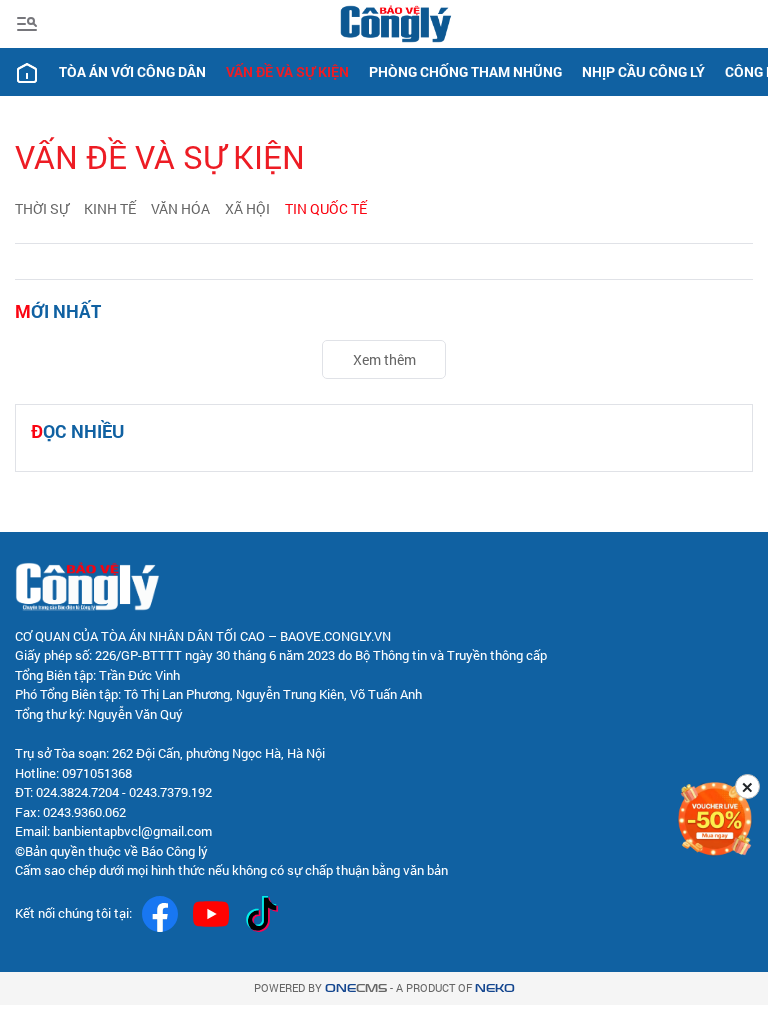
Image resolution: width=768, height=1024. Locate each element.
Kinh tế (110, 208)
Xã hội (247, 208)
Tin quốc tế (326, 208)
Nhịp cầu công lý (643, 71)
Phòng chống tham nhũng (465, 71)
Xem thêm (384, 359)
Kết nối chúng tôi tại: (73, 913)
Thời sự (42, 208)
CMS (356, 988)
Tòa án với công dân (132, 71)
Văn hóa (180, 208)
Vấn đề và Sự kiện (287, 71)
